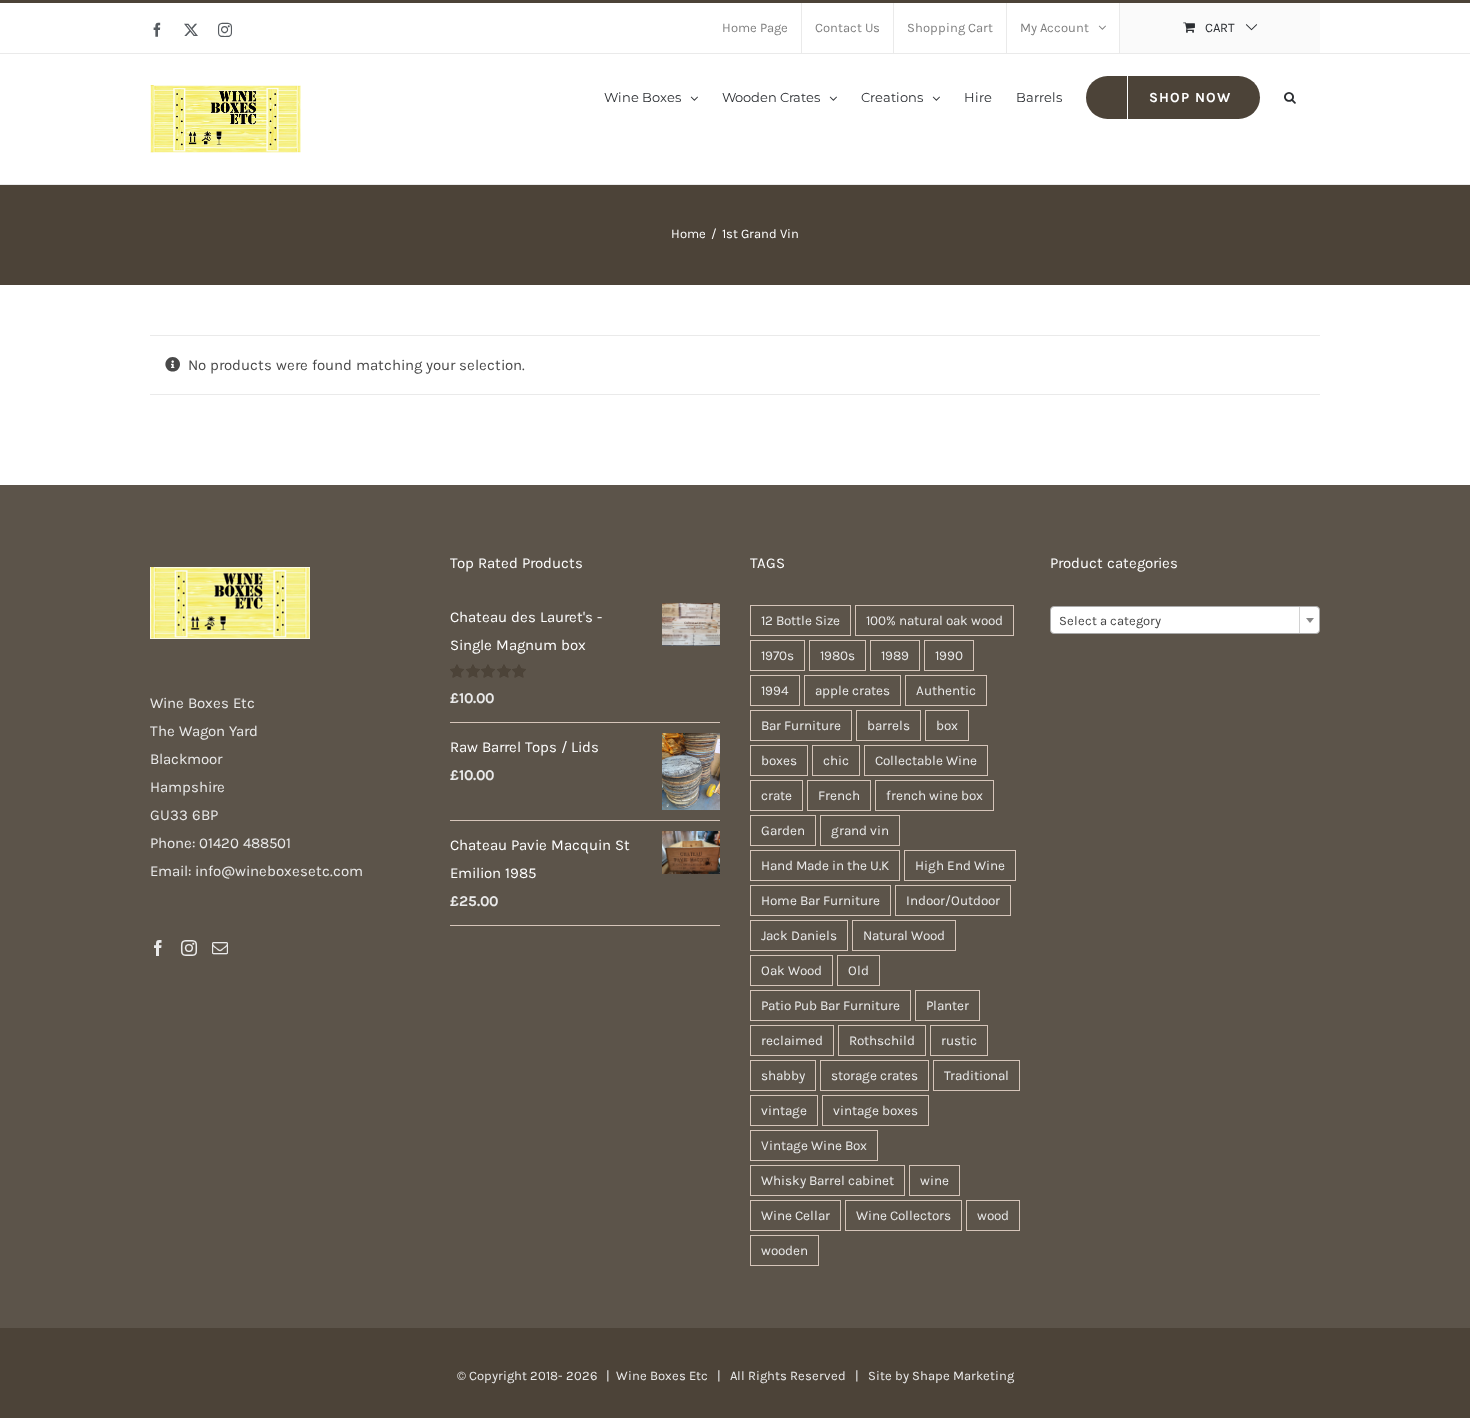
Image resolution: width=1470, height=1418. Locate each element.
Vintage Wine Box (814, 1145)
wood (993, 1215)
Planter (947, 1005)
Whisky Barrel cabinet (827, 1180)
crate (776, 795)
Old (858, 970)
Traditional (976, 1075)
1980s (837, 655)
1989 (895, 655)
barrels (888, 725)
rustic (959, 1040)
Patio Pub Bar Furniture (830, 1005)
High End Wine (960, 865)
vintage (784, 1110)
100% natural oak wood (934, 620)
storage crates (874, 1075)
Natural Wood (904, 935)
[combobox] (1185, 620)
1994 (775, 690)
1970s (777, 655)
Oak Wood (791, 970)
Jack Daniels (799, 935)
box (947, 725)
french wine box (934, 795)
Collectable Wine (926, 760)
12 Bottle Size (800, 620)
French (839, 795)
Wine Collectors (903, 1215)
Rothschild (882, 1040)
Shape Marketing (963, 1375)
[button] (1290, 96)
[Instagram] (189, 948)
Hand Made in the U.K (825, 865)
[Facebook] (158, 948)
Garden (783, 830)
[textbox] (1185, 621)
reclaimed (792, 1040)
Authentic (946, 690)
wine (934, 1180)
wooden (784, 1250)
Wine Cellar (795, 1215)
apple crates (852, 690)
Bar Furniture (801, 725)
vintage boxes (875, 1110)
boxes (779, 760)
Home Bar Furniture (820, 900)
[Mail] (220, 948)
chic (836, 760)
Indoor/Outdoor (953, 900)
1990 (949, 655)
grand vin (860, 830)
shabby (783, 1075)
